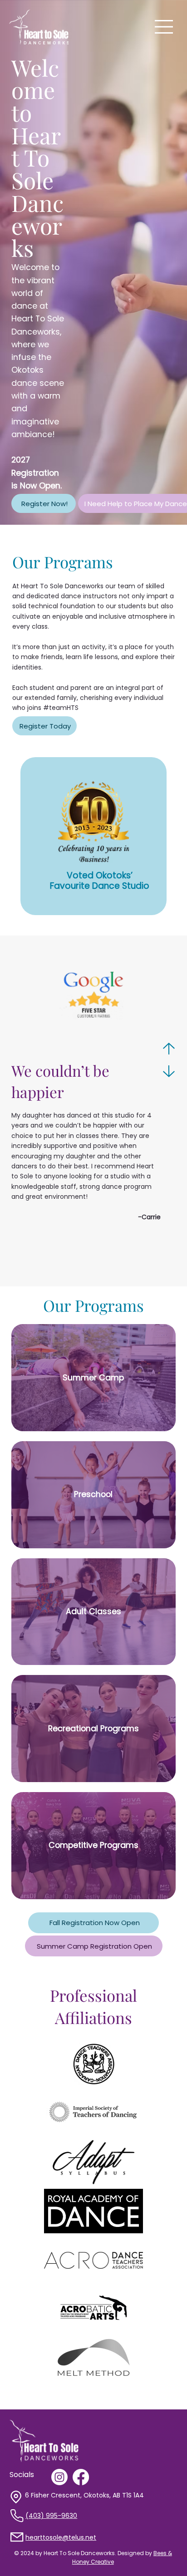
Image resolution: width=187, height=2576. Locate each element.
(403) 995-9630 (51, 2516)
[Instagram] (59, 2477)
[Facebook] (81, 2477)
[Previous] (169, 1049)
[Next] (169, 1071)
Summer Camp (93, 1377)
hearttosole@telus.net (61, 2537)
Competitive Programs (93, 1845)
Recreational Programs (93, 1728)
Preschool (93, 1494)
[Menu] (164, 27)
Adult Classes (93, 1611)
